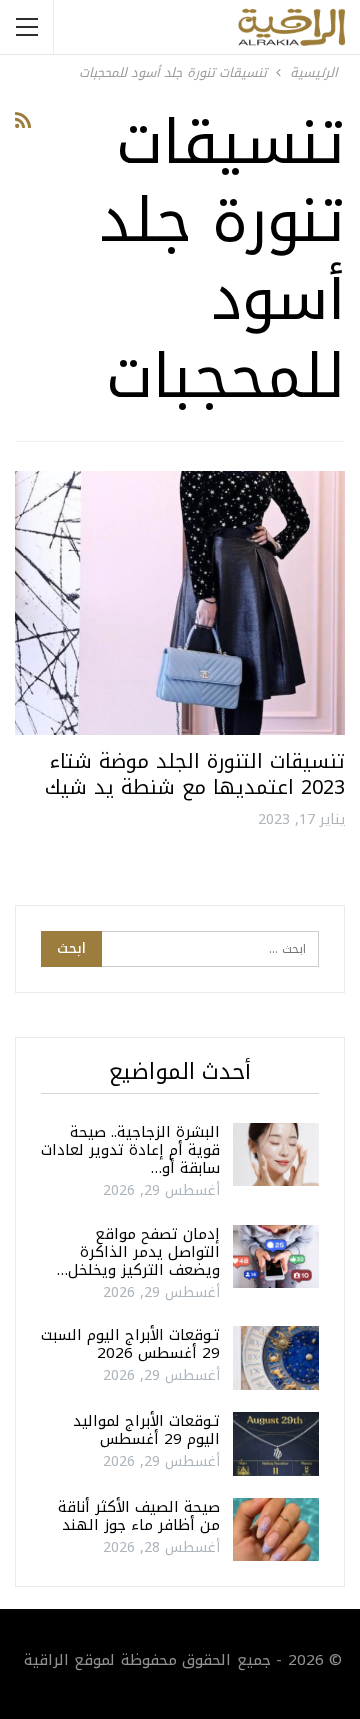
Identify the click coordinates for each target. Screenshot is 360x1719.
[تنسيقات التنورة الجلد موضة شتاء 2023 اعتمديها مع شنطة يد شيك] (180, 603)
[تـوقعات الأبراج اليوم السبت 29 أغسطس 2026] (276, 1358)
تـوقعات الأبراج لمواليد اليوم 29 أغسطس (146, 1430)
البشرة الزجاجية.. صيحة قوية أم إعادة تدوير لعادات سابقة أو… (130, 1150)
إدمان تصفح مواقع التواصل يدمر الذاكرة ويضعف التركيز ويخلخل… (138, 1252)
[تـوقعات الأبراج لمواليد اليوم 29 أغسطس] (276, 1444)
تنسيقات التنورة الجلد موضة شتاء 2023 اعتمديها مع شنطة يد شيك (195, 774)
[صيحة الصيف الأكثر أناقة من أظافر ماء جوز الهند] (276, 1530)
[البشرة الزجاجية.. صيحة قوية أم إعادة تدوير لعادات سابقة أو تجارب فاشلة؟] (276, 1155)
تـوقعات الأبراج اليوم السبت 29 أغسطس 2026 (130, 1344)
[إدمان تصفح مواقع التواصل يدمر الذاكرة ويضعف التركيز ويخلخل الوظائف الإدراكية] (276, 1257)
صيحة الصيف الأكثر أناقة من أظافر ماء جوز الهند (139, 1516)
